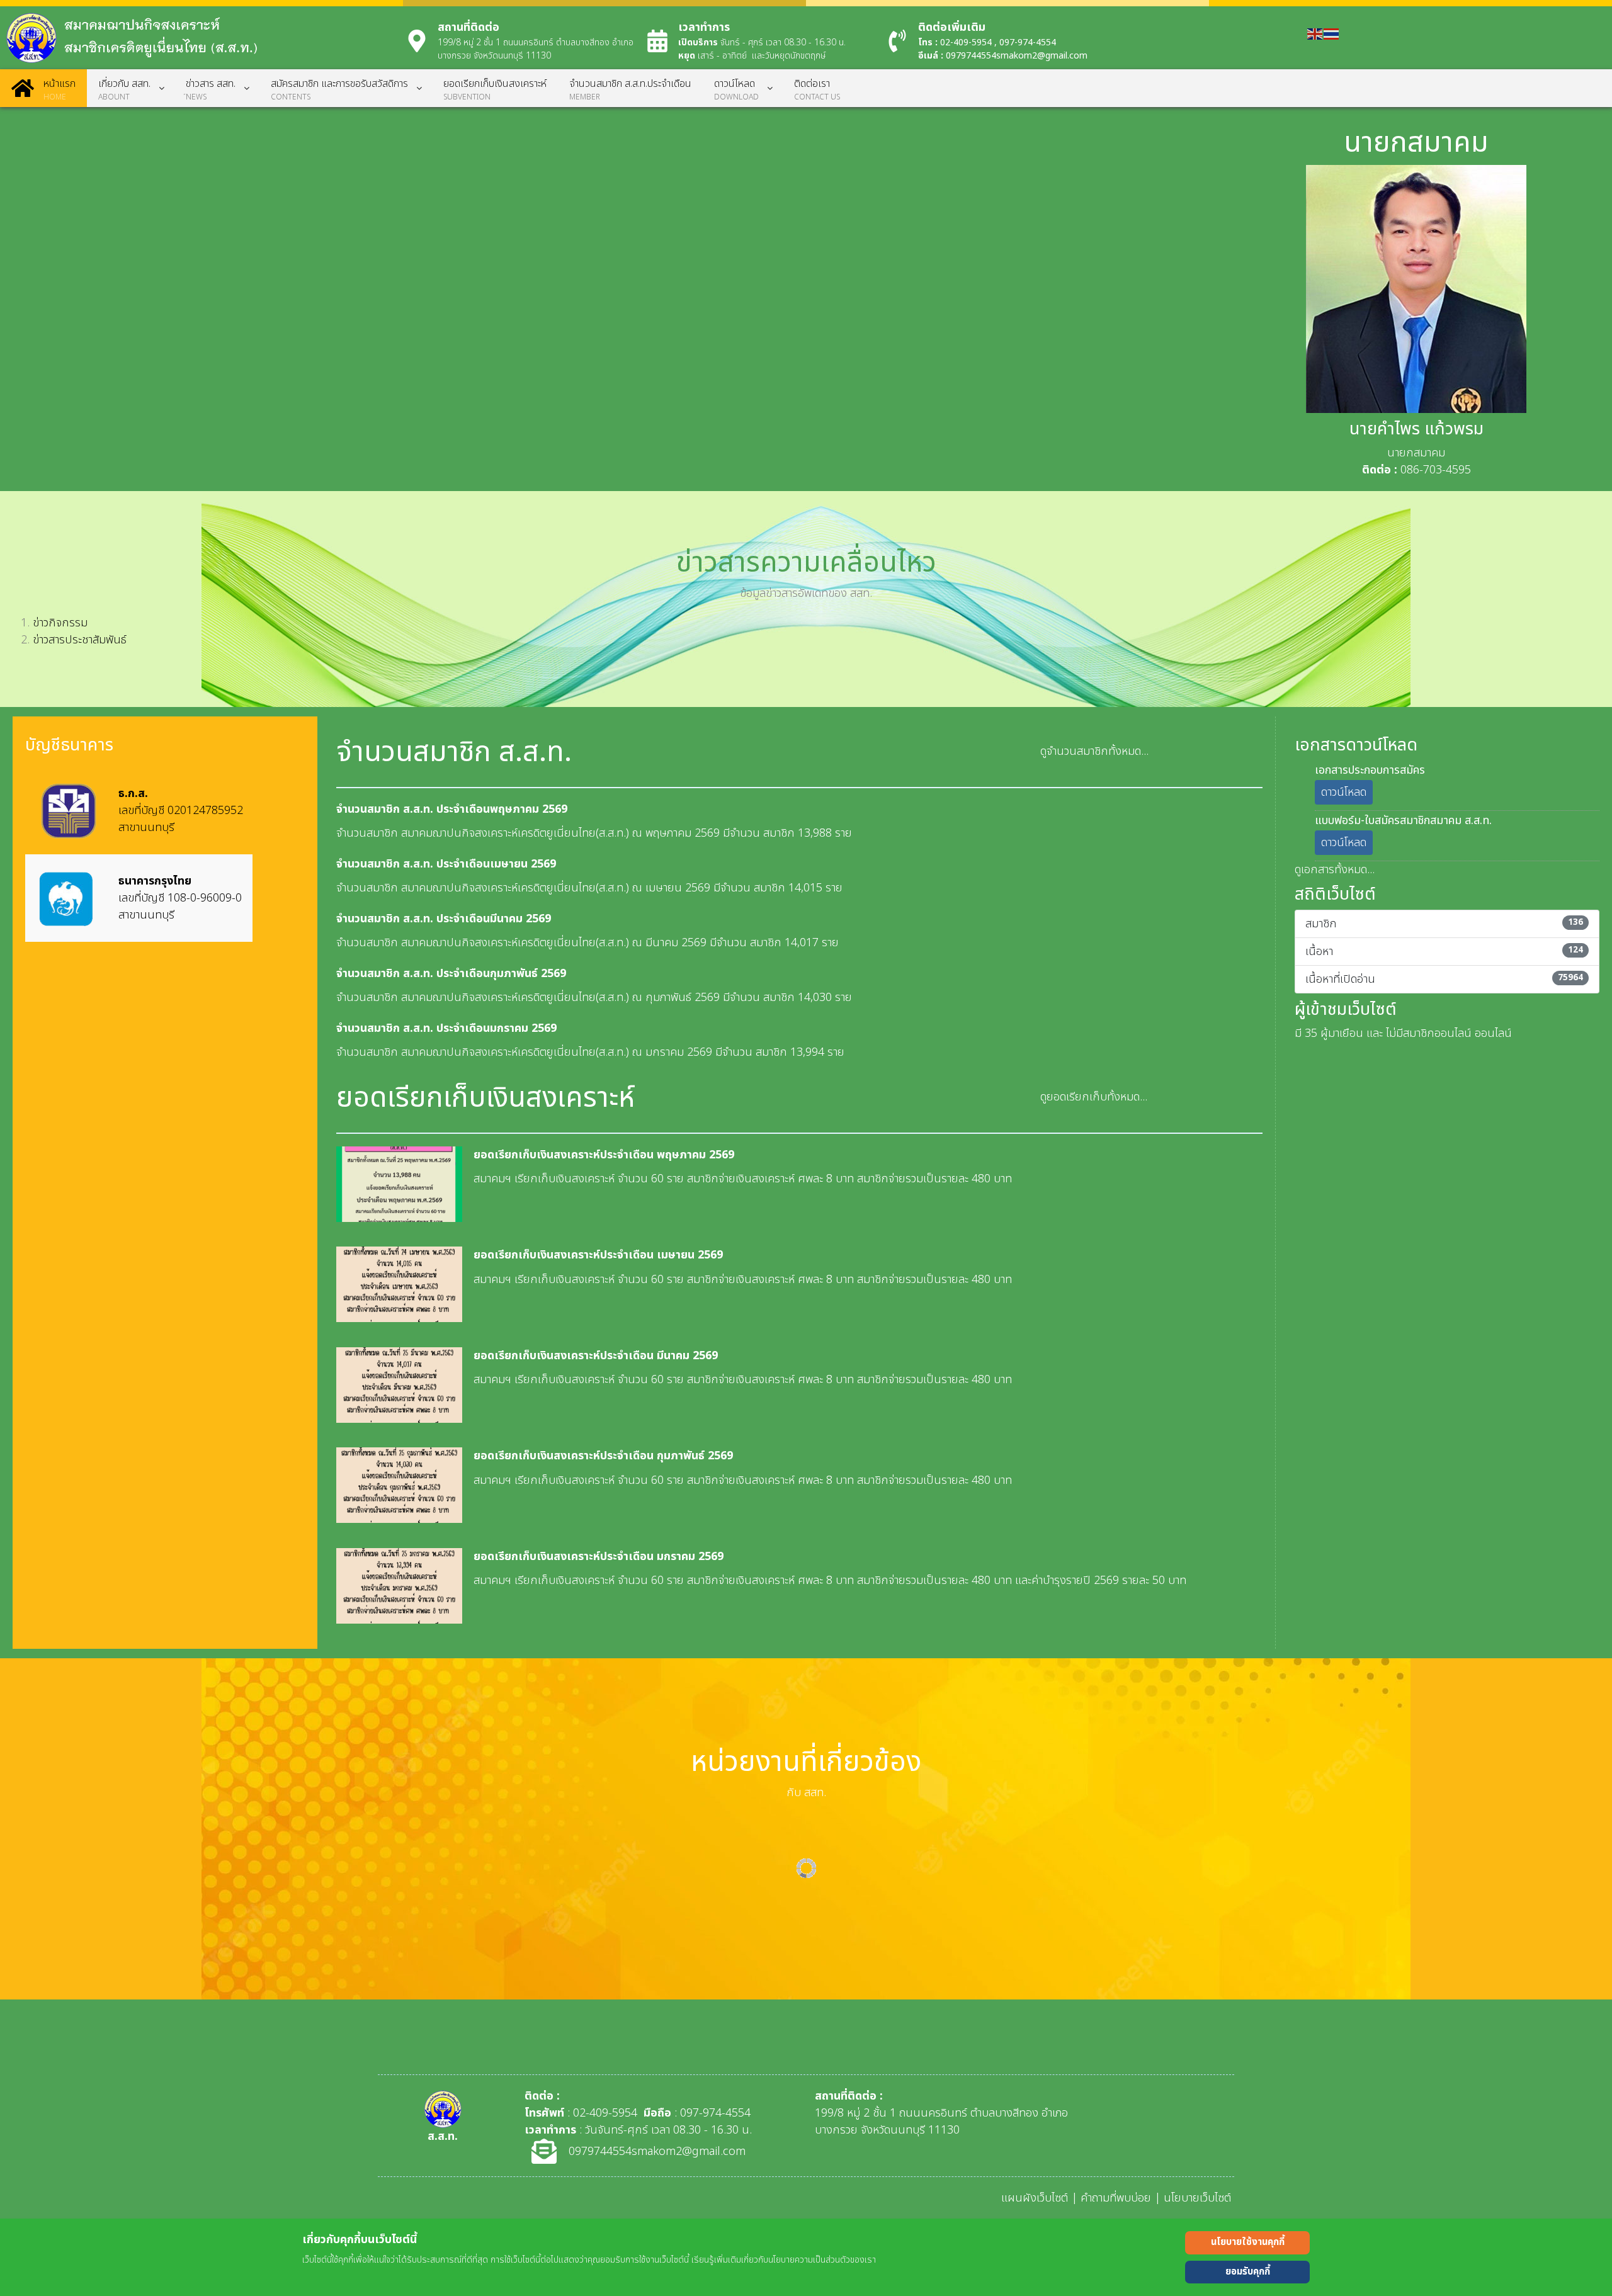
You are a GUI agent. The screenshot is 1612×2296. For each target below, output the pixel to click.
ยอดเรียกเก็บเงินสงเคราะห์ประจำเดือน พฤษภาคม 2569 (604, 1155)
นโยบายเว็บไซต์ (1197, 2198)
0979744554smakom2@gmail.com (1017, 56)
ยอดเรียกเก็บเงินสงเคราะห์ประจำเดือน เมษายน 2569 (598, 1255)
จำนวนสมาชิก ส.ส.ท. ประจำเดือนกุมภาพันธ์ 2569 (451, 974)
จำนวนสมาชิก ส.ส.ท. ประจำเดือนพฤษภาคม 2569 (452, 809)
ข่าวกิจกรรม (60, 623)
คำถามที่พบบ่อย (1116, 2198)
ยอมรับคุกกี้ (1248, 2272)
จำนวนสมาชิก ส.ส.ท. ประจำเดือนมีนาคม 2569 (444, 919)
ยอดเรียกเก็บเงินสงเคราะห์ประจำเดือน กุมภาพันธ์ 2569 (603, 1456)
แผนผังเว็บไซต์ (1035, 2198)
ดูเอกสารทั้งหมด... (1335, 870)
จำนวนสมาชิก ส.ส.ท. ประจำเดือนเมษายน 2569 (446, 864)
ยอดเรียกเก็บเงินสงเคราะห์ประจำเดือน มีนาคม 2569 (596, 1356)
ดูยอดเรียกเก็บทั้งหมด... (1094, 1097)
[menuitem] (43, 88)
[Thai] (1332, 34)
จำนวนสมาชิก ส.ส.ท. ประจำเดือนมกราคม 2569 (446, 1028)
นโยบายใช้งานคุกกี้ (1248, 2242)
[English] (1315, 34)
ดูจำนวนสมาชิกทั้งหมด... (1094, 751)
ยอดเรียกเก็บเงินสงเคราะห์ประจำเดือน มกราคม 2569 (599, 1557)
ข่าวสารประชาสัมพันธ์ (80, 640)
